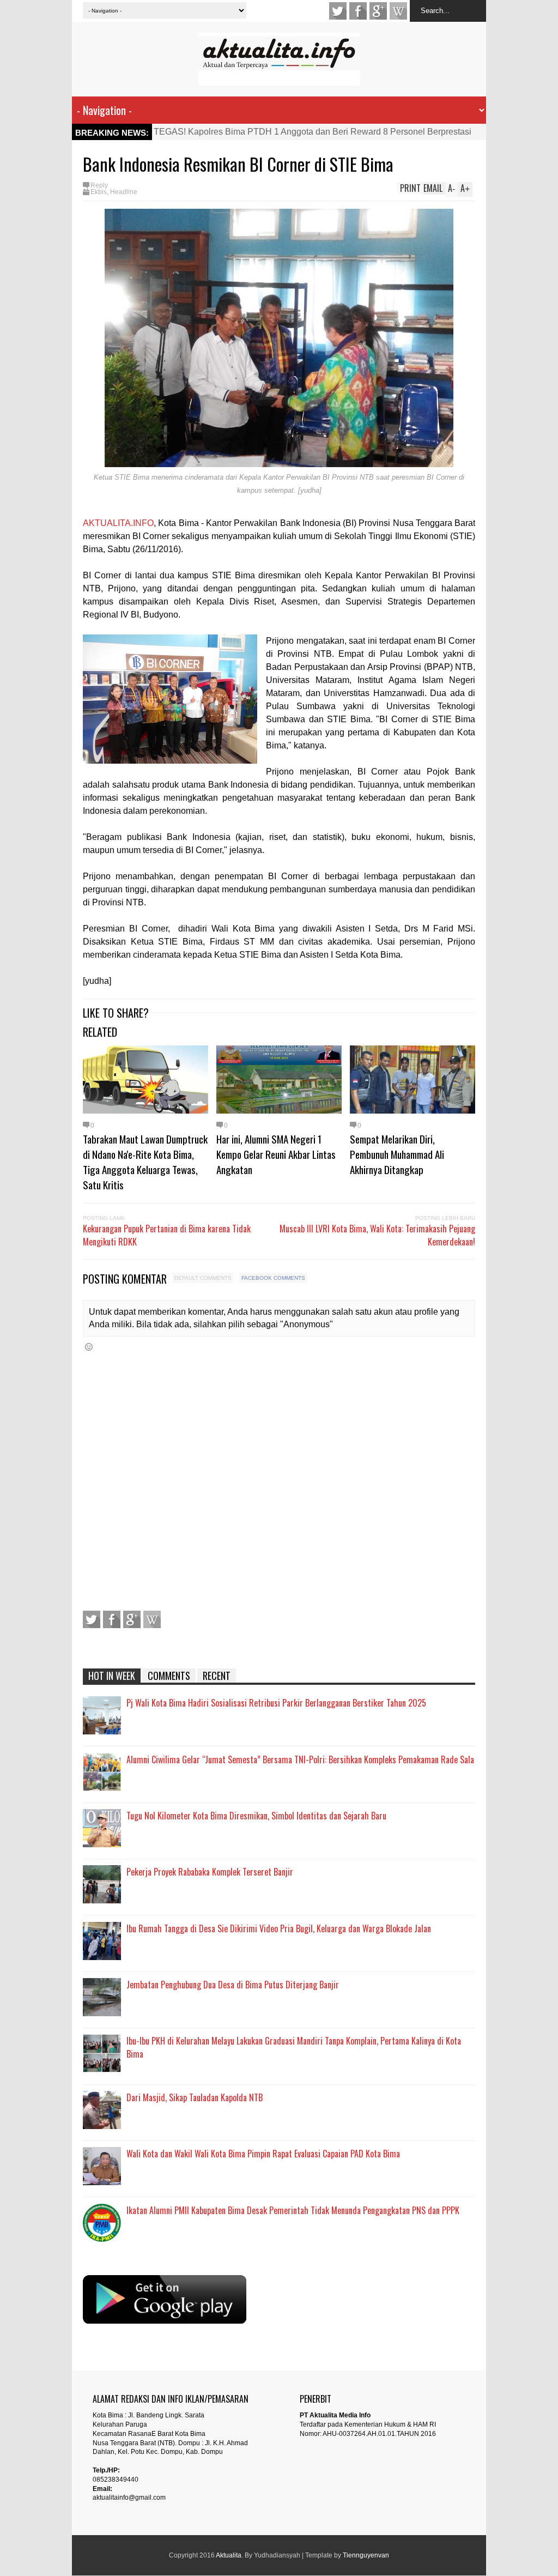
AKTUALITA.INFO (118, 523)
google (378, 11)
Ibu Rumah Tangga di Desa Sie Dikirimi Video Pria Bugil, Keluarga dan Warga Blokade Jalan (279, 1928)
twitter (338, 11)
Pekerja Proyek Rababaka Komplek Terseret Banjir (210, 1872)
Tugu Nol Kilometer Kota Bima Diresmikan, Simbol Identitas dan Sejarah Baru (256, 1816)
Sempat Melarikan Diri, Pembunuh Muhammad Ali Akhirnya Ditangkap (397, 1154)
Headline (124, 192)
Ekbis (99, 192)
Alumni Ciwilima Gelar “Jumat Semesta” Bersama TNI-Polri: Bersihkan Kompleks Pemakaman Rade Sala (300, 1759)
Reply (99, 185)
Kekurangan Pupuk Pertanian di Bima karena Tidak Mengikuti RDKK (167, 1235)
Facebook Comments (273, 1278)
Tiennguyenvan (366, 2555)
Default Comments (203, 1278)
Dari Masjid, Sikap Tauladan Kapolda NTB (195, 2097)
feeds (398, 11)
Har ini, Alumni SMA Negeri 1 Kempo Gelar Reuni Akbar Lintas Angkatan (276, 1154)
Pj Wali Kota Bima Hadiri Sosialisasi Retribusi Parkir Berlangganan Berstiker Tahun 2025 (276, 1703)
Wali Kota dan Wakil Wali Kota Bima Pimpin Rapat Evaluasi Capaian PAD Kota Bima (263, 2154)
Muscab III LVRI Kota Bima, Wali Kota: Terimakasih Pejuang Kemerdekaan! (377, 1235)
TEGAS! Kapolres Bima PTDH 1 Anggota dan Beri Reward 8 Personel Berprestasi (313, 132)
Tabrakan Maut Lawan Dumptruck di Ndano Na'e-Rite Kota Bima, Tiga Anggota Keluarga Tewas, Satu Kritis (145, 1162)
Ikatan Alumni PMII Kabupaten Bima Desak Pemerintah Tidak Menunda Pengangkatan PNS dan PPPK (293, 2210)
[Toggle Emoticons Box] (89, 1347)
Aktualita (229, 2555)
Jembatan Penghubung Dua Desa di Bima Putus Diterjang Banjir (233, 1985)
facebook (358, 11)
